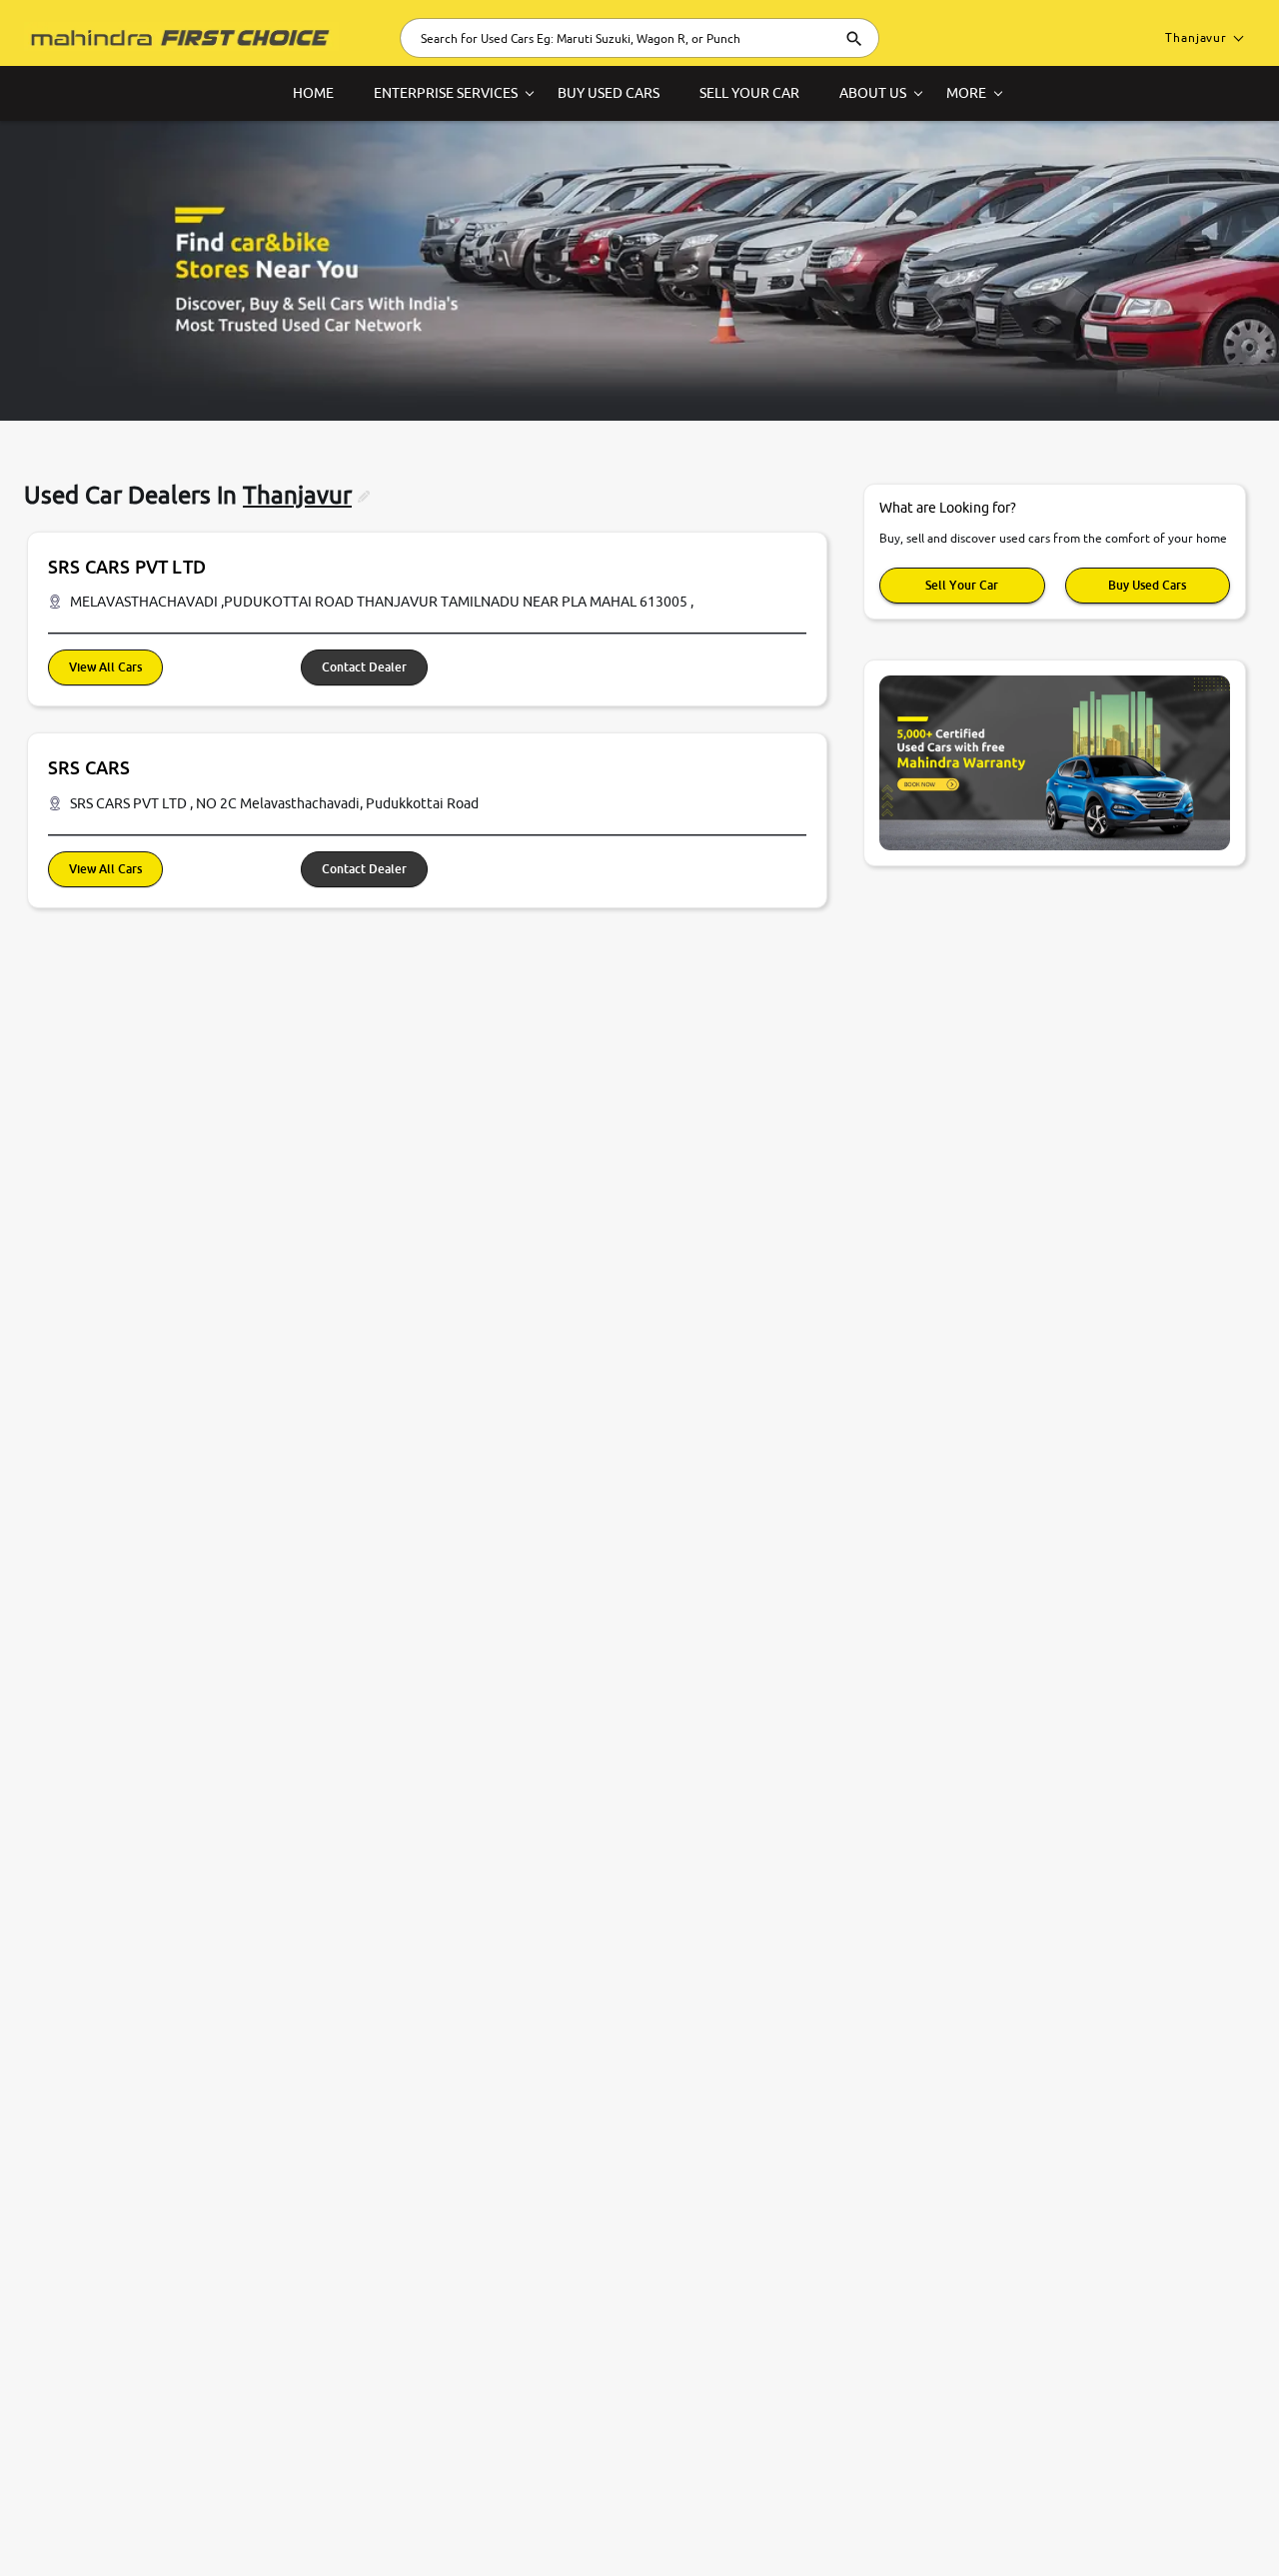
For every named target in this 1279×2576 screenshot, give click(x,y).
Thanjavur (1196, 37)
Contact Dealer (364, 667)
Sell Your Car (962, 585)
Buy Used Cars (1147, 585)
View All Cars (105, 667)
